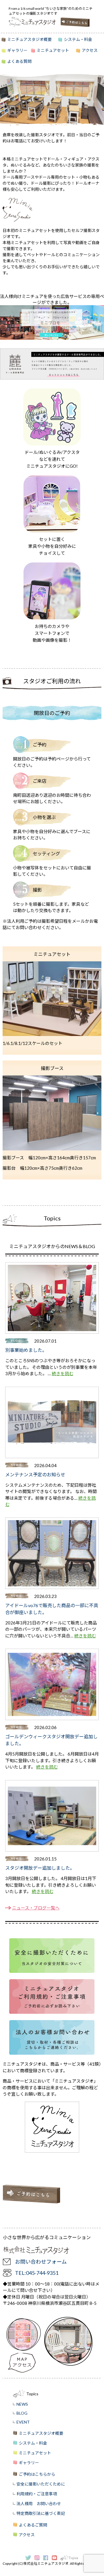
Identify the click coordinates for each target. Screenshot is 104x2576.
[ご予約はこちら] (75, 22)
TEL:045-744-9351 (37, 2273)
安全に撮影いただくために (41, 2484)
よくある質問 (19, 61)
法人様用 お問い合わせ (39, 2504)
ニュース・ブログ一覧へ (36, 1908)
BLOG (22, 2413)
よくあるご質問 (33, 2525)
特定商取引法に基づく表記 (41, 2513)
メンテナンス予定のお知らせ (35, 1474)
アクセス (90, 50)
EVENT (23, 2422)
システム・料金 (78, 39)
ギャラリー (17, 50)
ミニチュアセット (53, 50)
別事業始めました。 (26, 1350)
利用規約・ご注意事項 (37, 2494)
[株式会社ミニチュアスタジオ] (35, 22)
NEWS (22, 2404)
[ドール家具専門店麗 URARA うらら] (52, 378)
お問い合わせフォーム (41, 2262)
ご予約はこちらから (37, 2474)
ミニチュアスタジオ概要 (29, 39)
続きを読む (63, 1373)
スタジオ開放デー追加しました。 (40, 1868)
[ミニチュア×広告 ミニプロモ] (52, 338)
